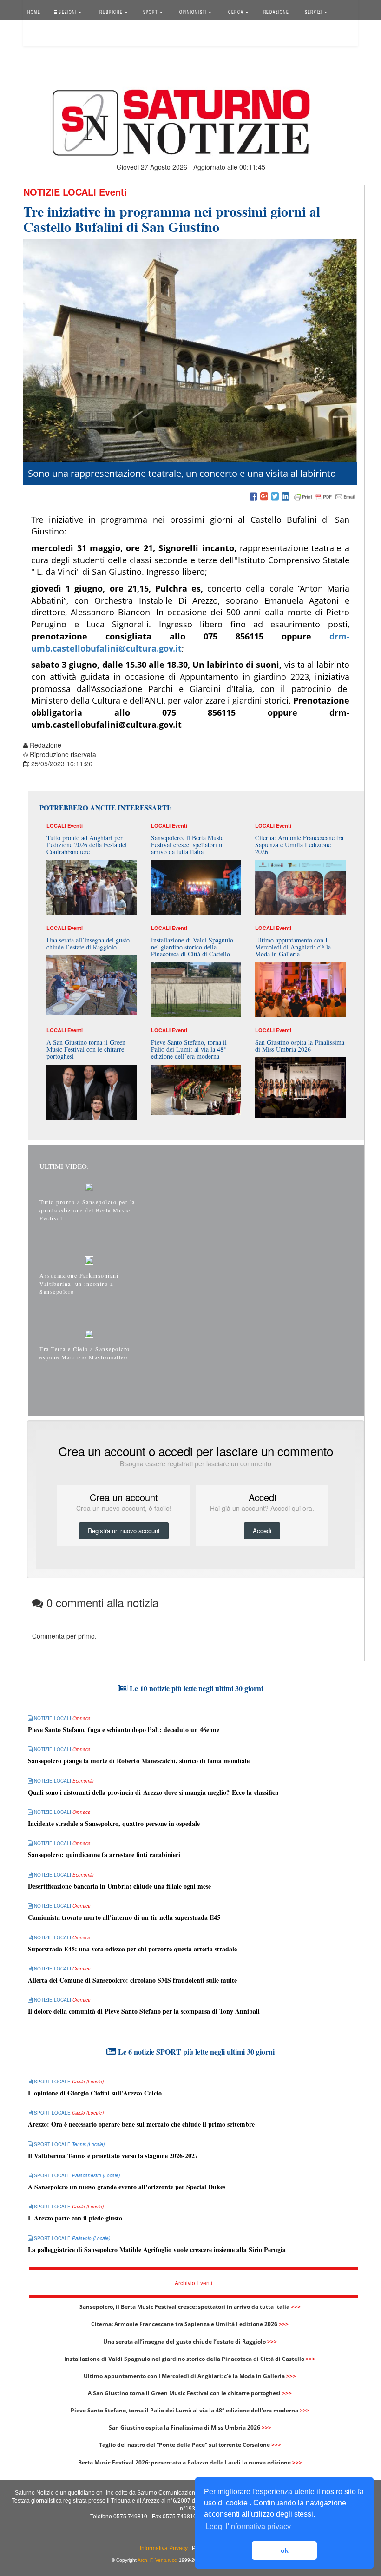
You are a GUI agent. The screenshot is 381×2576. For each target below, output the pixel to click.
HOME (34, 11)
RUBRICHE (112, 11)
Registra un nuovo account (124, 1531)
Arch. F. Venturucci (158, 2560)
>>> (296, 2307)
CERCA (237, 11)
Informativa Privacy (164, 2548)
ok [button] (285, 2550)
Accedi (43, 35)
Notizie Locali (60, 192)
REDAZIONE (276, 11)
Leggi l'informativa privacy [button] (248, 2527)
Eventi (113, 192)
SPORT (151, 11)
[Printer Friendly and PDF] (325, 497)
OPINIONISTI (193, 11)
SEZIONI (68, 11)
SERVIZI (314, 11)
